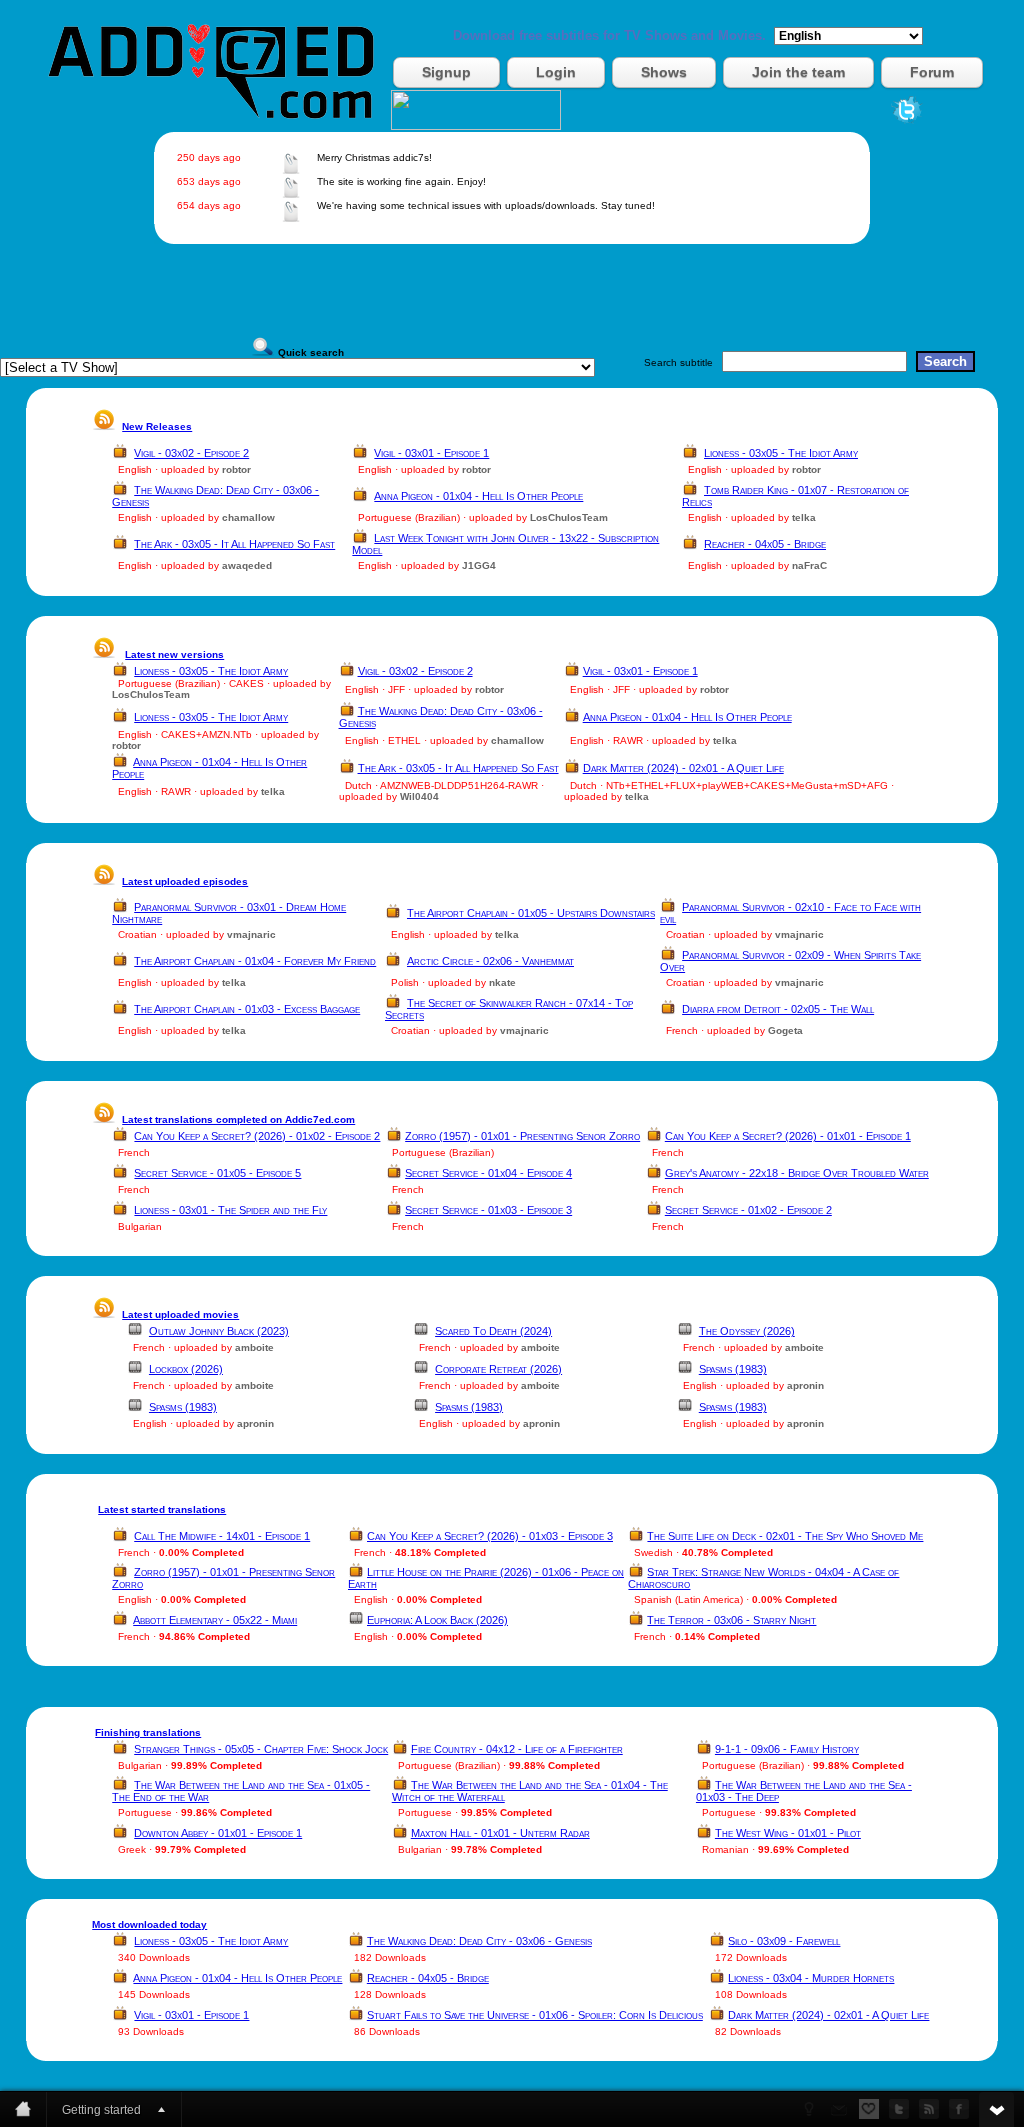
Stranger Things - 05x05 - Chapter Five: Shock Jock (261, 1749)
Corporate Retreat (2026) (498, 1369)
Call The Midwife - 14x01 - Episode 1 (222, 1536)
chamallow (248, 517)
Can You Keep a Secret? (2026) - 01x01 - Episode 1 (788, 1136)
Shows (664, 72)
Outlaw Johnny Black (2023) (219, 1331)
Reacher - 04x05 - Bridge (765, 544)
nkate (502, 982)
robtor (236, 469)
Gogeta (785, 1030)
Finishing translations (148, 1732)
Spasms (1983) (733, 1369)
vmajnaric (251, 934)
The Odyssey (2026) (747, 1331)
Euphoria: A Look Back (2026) (437, 1620)
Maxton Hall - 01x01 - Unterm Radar (500, 1833)
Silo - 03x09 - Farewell (784, 1941)
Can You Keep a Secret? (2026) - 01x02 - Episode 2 (257, 1136)
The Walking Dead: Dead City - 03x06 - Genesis (479, 1941)
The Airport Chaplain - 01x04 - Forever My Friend (255, 961)
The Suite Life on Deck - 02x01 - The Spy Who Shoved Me (785, 1536)
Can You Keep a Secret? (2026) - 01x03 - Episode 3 (490, 1536)
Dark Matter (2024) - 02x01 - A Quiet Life (683, 768)
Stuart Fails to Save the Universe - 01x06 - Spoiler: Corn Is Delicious (535, 2015)
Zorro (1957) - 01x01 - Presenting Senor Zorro (522, 1136)
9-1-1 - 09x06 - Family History (787, 1749)
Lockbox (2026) (186, 1369)
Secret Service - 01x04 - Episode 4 (488, 1173)
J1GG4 (479, 565)
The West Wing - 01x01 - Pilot (788, 1833)
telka (804, 517)
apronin (805, 1385)
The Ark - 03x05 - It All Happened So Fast (234, 544)
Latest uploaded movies (180, 1314)
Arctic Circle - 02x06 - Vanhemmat (490, 961)
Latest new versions (174, 654)
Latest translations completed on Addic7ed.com (238, 1119)
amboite (254, 1347)
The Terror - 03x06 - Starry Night (731, 1620)
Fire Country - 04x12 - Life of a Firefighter (517, 1749)
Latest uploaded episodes (185, 881)
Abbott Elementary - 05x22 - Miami (215, 1620)
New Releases (157, 426)
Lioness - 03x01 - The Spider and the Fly (230, 1210)
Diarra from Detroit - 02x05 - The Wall (778, 1009)
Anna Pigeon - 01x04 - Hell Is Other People (478, 496)
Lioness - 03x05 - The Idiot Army (781, 453)
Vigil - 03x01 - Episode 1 (431, 453)
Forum (932, 72)
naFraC (809, 565)
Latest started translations (162, 1509)
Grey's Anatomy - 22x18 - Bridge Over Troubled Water (797, 1173)
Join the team (798, 72)
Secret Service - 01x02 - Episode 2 (748, 1210)
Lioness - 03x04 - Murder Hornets (811, 1978)
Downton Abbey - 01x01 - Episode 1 (218, 1833)
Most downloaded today (149, 1924)
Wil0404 (419, 796)
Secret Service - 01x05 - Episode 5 (217, 1173)
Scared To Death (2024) (493, 1331)
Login (556, 72)
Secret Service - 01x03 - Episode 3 (488, 1210)
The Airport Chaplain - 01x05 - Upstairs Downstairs (531, 913)
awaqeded (247, 565)
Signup (446, 72)
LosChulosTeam (569, 517)
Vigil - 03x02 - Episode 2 (191, 453)
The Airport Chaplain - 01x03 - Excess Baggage (247, 1009)
